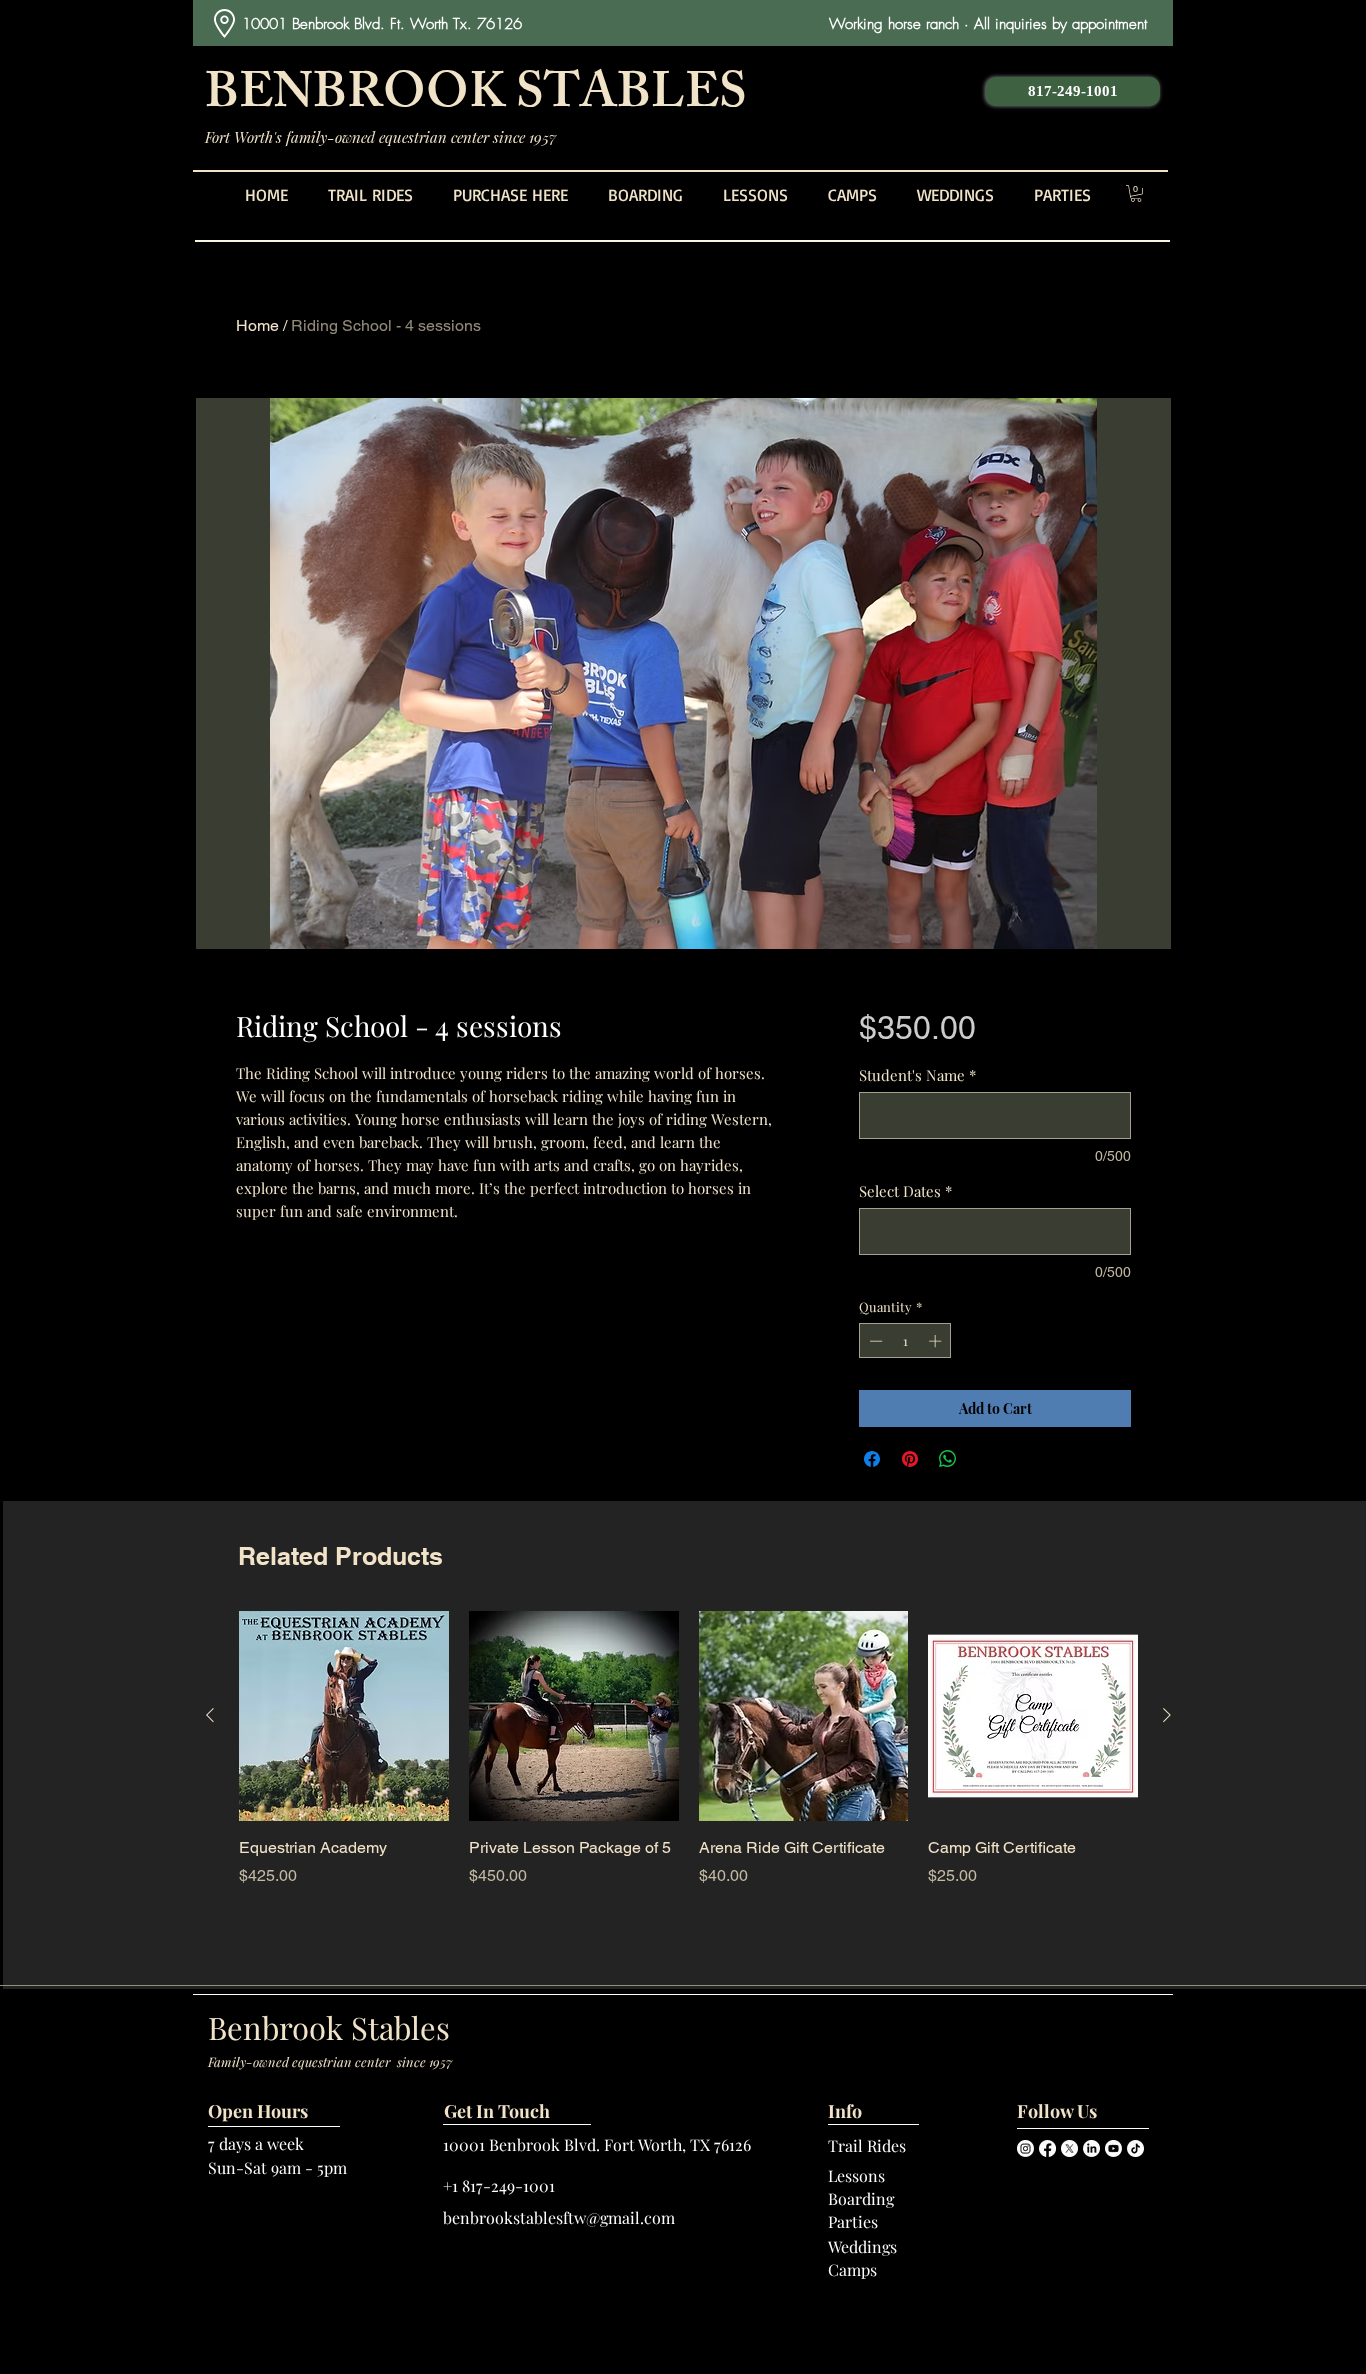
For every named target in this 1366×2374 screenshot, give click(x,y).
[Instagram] (1025, 2148)
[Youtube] (1113, 2148)
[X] (1069, 2148)
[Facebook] (1047, 2148)
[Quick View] (344, 1716)
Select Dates (905, 1191)
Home (257, 325)
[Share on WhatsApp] (948, 1459)
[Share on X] (986, 1459)
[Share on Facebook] (872, 1459)
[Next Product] (1167, 1715)
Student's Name (917, 1075)
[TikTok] (1135, 2148)
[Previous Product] (210, 1715)
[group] (688, 1760)
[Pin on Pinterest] (910, 1459)
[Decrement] (874, 1341)
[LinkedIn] (1091, 2148)
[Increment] (937, 1341)
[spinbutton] (905, 1341)
